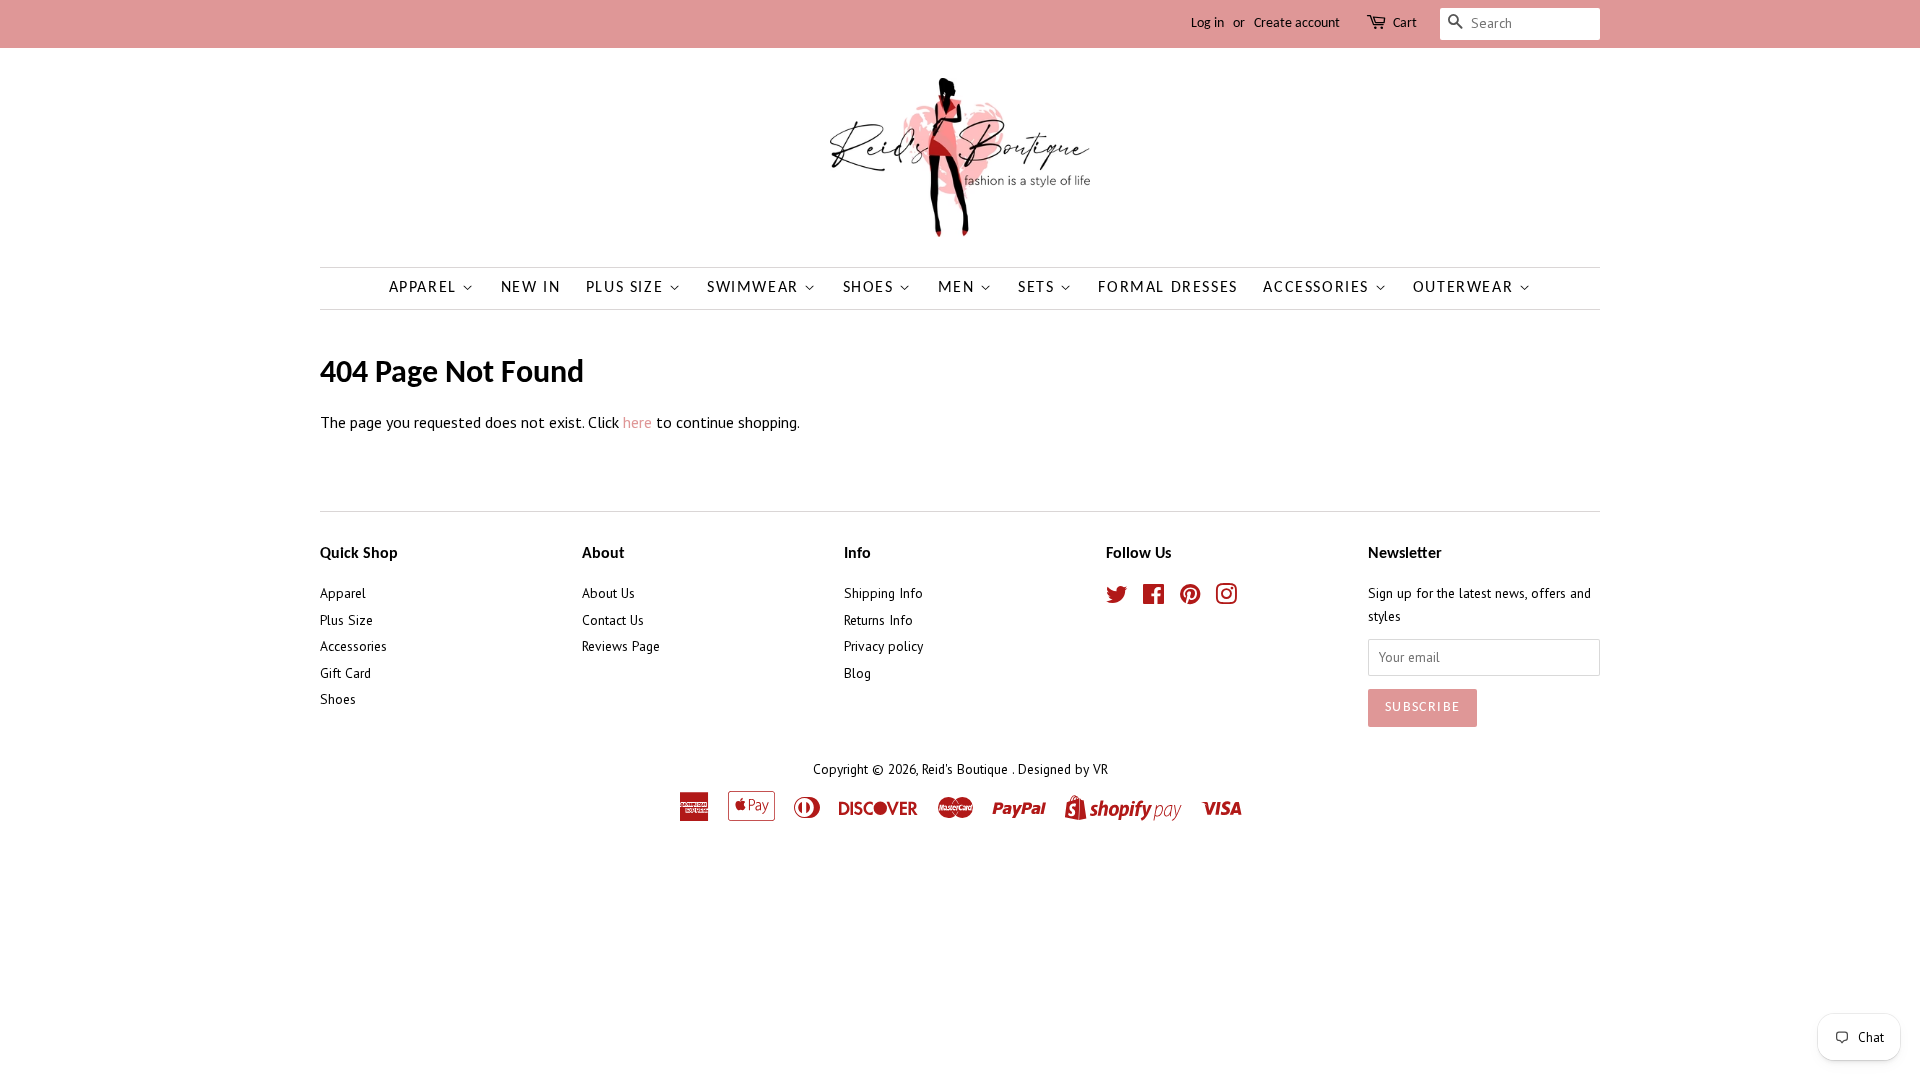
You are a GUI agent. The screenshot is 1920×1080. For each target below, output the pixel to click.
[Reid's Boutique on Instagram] (1226, 598)
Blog (857, 673)
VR (1100, 769)
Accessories (1318, 288)
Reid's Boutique (967, 769)
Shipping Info (883, 593)
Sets (1039, 288)
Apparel (426, 288)
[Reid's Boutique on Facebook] (1153, 598)
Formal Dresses (1167, 288)
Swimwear (755, 288)
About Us (608, 593)
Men (959, 288)
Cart (1405, 23)
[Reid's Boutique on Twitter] (1117, 598)
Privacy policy (883, 646)
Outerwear (1466, 288)
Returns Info (878, 620)
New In (531, 288)
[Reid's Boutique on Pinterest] (1190, 598)
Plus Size (627, 288)
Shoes (871, 288)
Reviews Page (621, 646)
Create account (1297, 23)
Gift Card (345, 673)
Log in (1207, 23)
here (637, 422)
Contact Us (613, 620)
